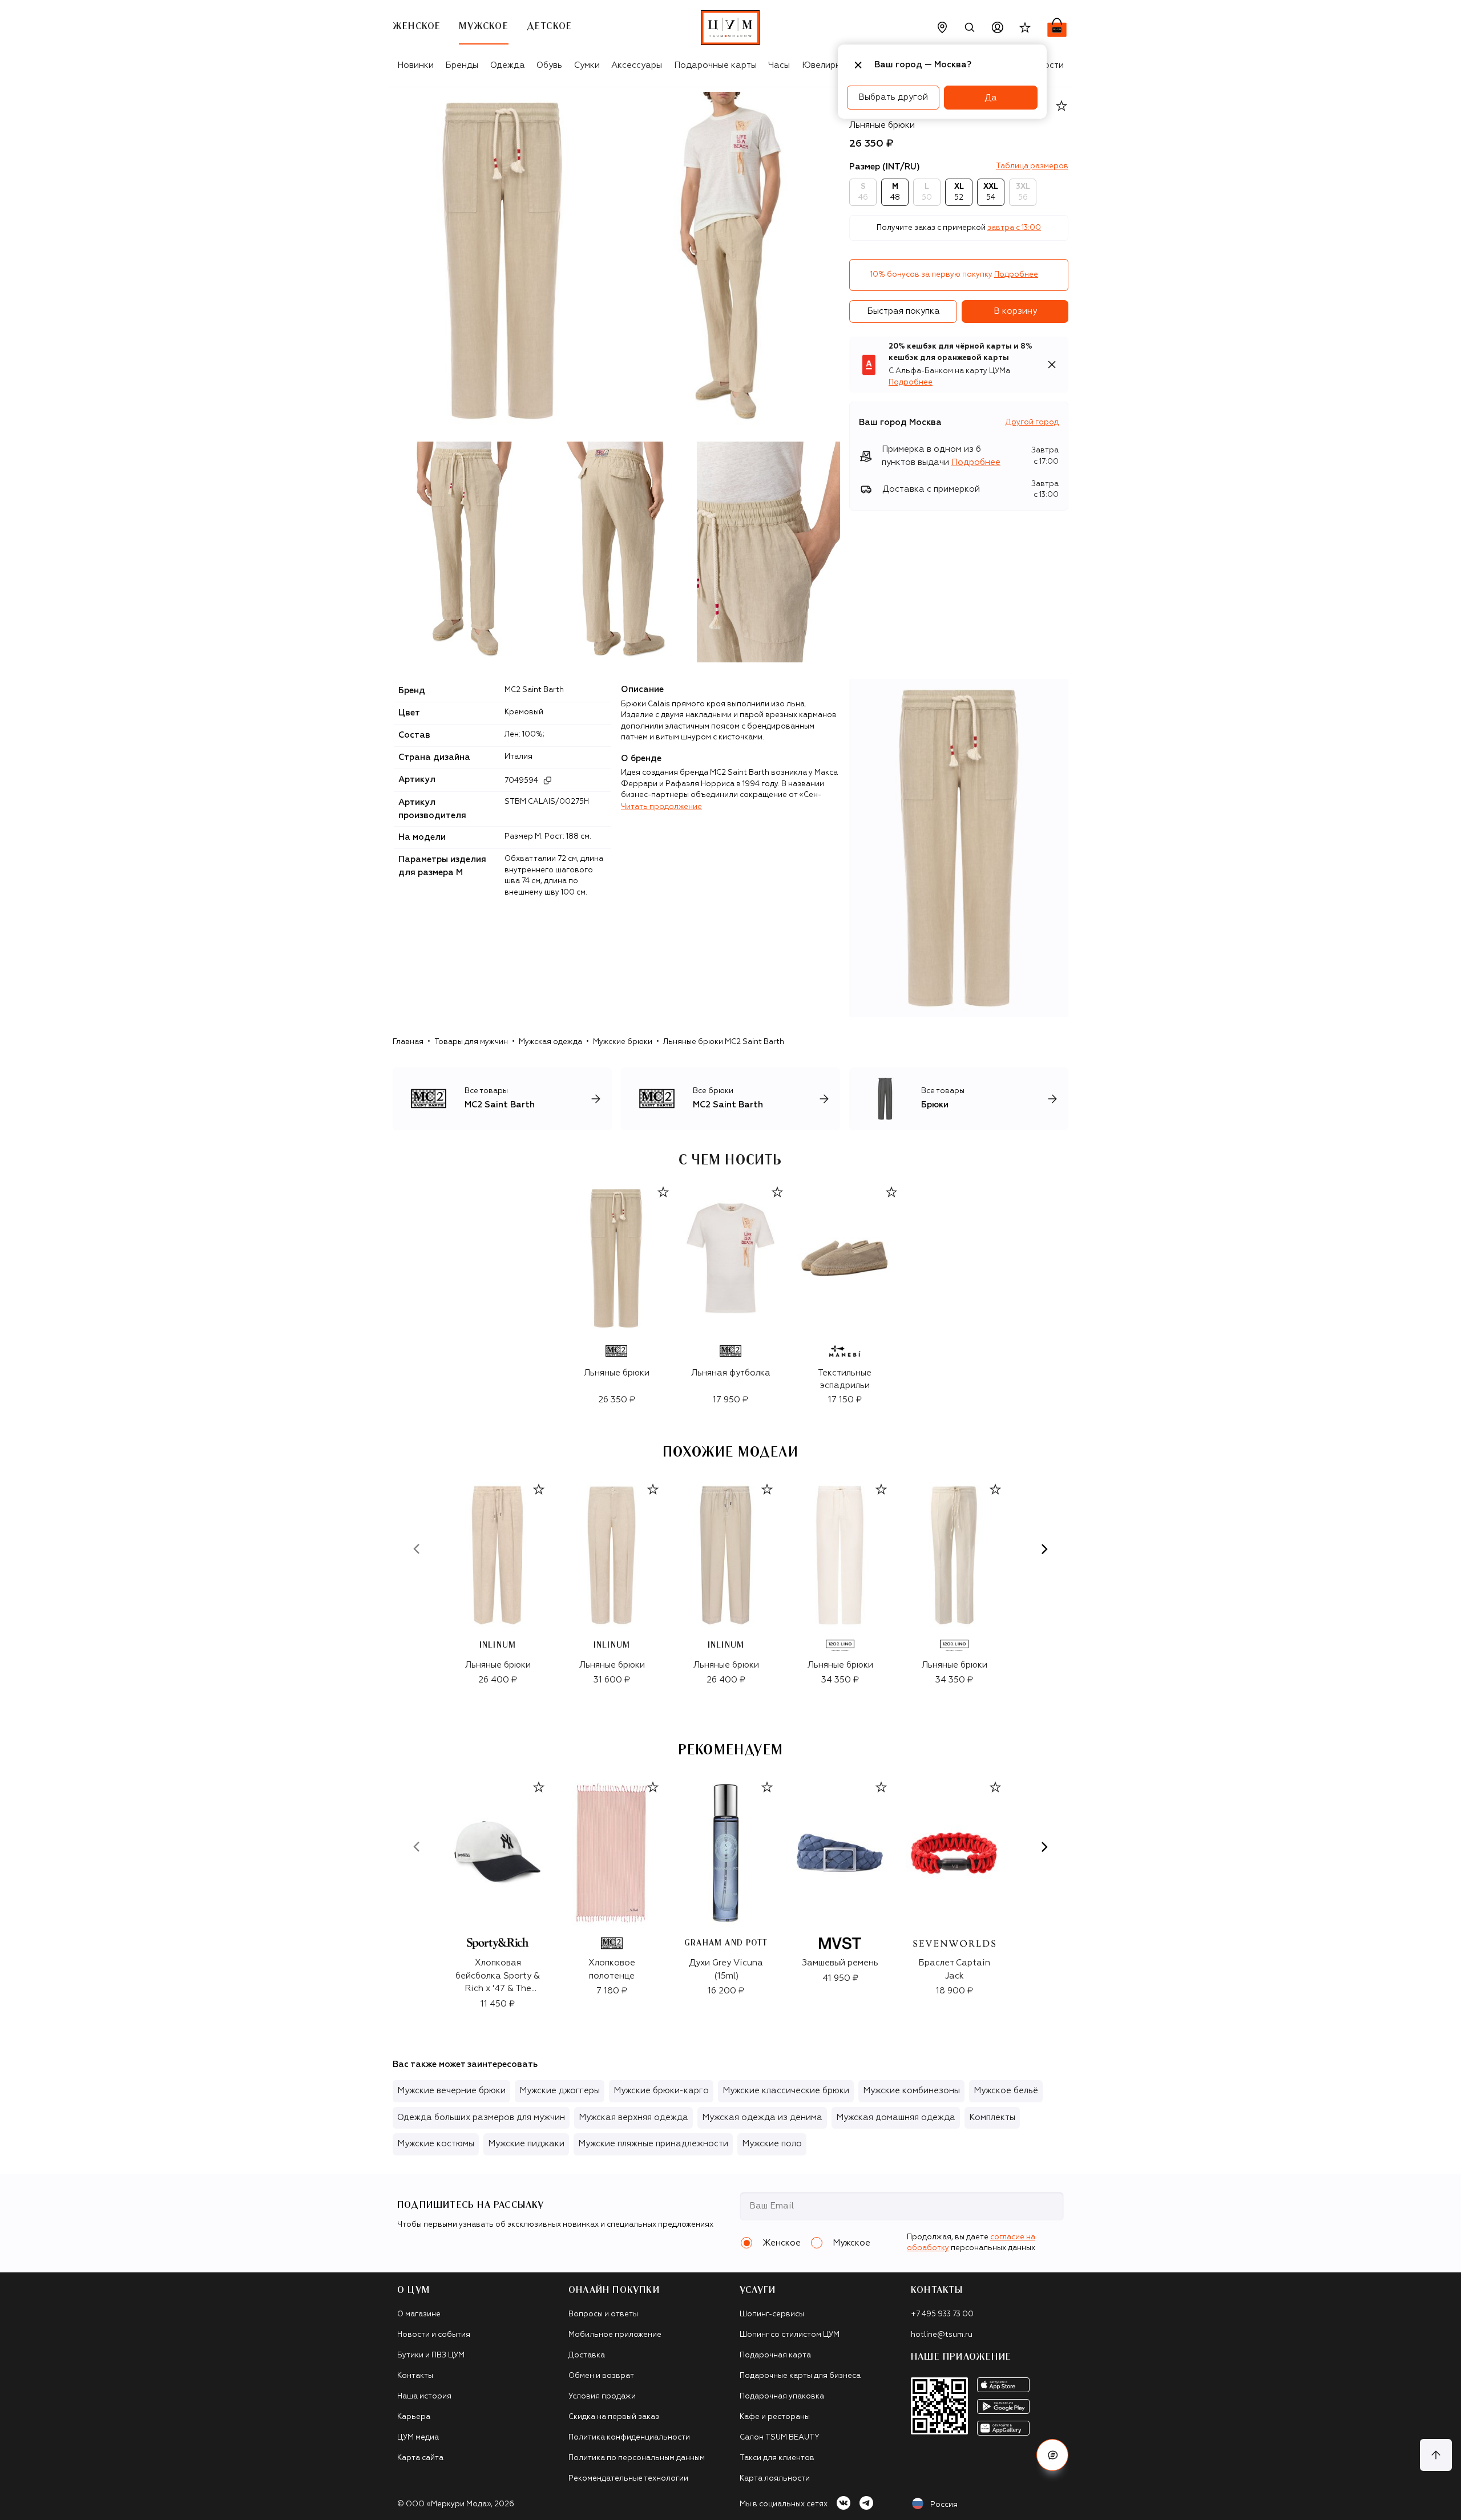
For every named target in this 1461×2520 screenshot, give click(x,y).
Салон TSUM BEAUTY (780, 2438)
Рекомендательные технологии (628, 2479)
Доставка (587, 2355)
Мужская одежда (550, 1042)
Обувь (549, 65)
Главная (408, 1042)
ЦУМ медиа (418, 2438)
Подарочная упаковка (782, 2396)
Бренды (462, 65)
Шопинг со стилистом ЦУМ (790, 2335)
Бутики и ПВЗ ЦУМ (431, 2355)
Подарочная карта (775, 2355)
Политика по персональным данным (637, 2458)
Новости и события (434, 2335)
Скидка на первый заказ (614, 2417)
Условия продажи (602, 2396)
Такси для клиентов (777, 2458)
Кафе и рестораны (775, 2417)
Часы (779, 65)
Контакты (415, 2376)
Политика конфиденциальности (629, 2438)
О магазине (419, 2314)
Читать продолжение (661, 807)
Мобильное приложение (615, 2335)
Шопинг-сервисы (772, 2314)
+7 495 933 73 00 (942, 2314)
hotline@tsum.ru (942, 2335)
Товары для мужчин (471, 1042)
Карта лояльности (775, 2479)
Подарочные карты (715, 65)
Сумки (587, 65)
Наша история (424, 2396)
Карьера (414, 2417)
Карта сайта (420, 2458)
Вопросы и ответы (603, 2314)
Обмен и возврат (601, 2376)
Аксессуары (637, 65)
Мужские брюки (623, 1042)
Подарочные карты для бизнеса (800, 2376)
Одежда (508, 65)
